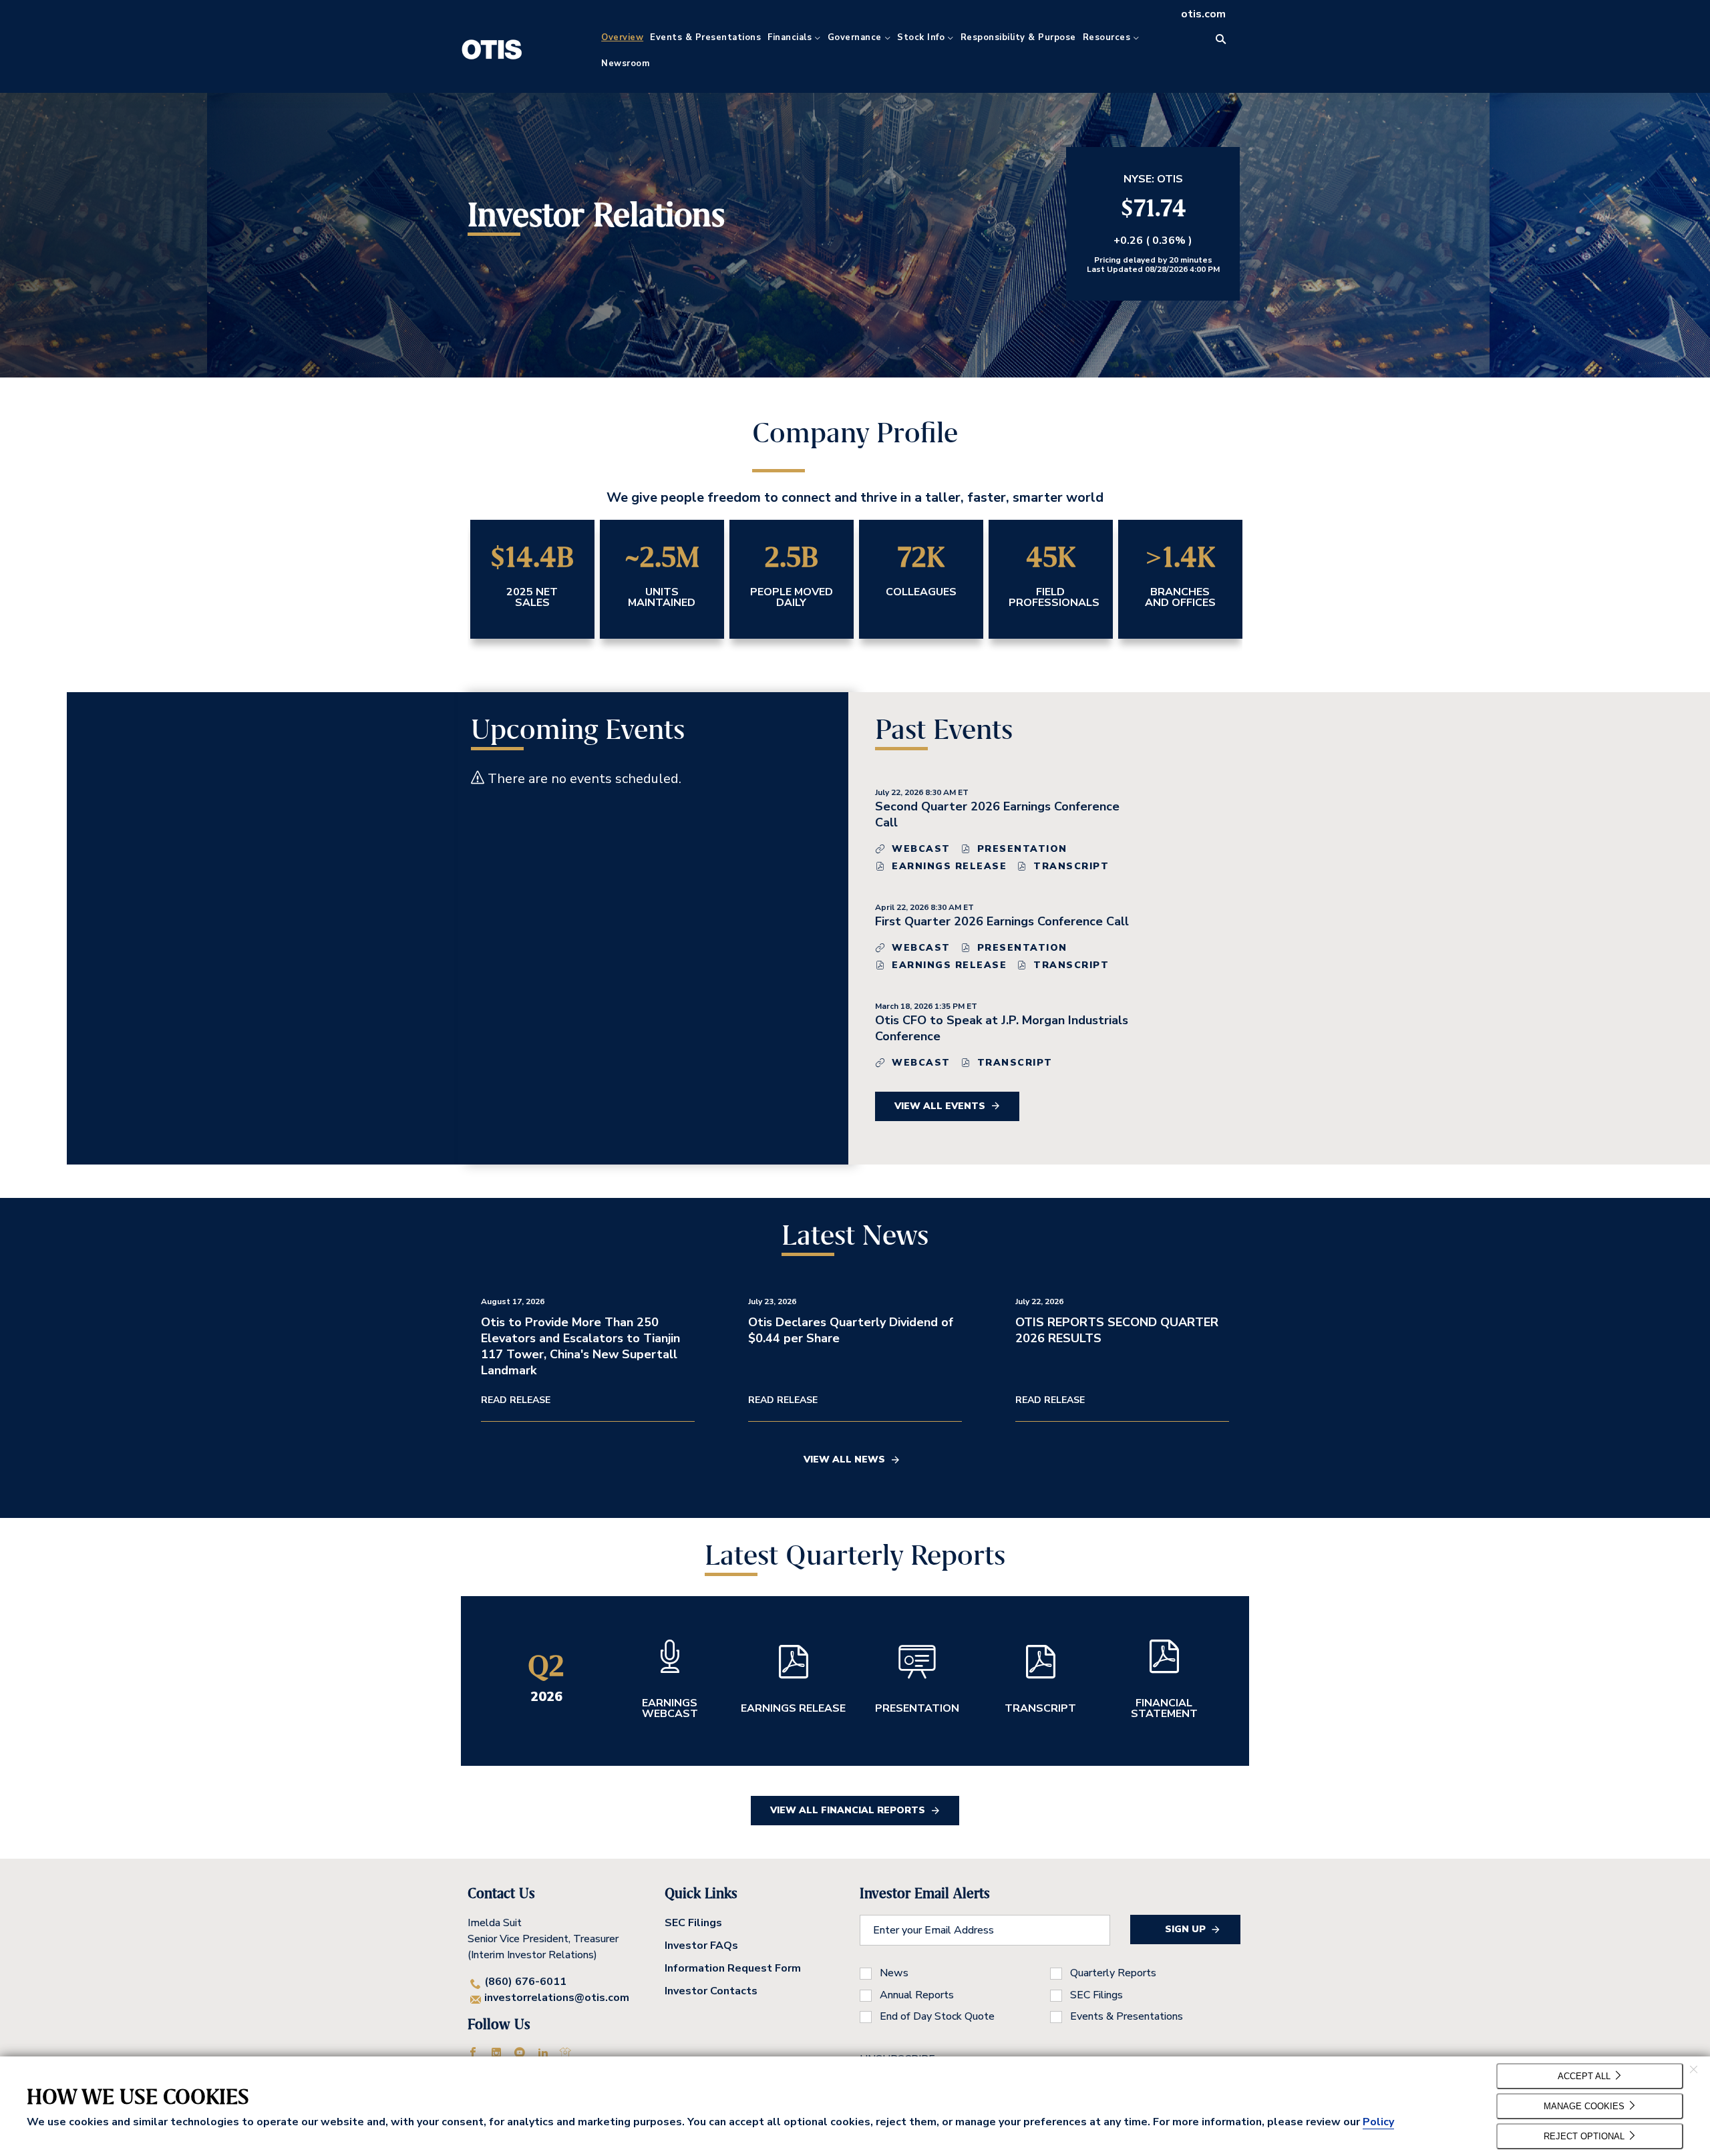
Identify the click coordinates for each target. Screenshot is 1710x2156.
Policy (1378, 2122)
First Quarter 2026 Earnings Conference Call (1002, 921)
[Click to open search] (1221, 40)
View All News (844, 1459)
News (894, 1973)
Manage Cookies (1585, 2106)
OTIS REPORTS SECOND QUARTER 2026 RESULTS (1117, 1330)
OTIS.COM (1203, 14)
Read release (516, 1400)
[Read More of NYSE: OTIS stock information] (1153, 224)
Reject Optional (1585, 2136)
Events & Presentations (1127, 2016)
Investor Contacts (711, 1991)
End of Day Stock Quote (937, 2016)
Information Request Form (733, 1968)
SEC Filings (693, 1923)
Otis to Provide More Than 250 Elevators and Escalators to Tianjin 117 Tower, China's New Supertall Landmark (580, 1346)
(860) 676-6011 (525, 1982)
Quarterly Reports (1113, 1973)
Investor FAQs (701, 1946)
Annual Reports (917, 1995)
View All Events (940, 1106)
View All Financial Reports (848, 1810)
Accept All (1585, 2076)
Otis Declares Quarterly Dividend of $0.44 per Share (851, 1330)
